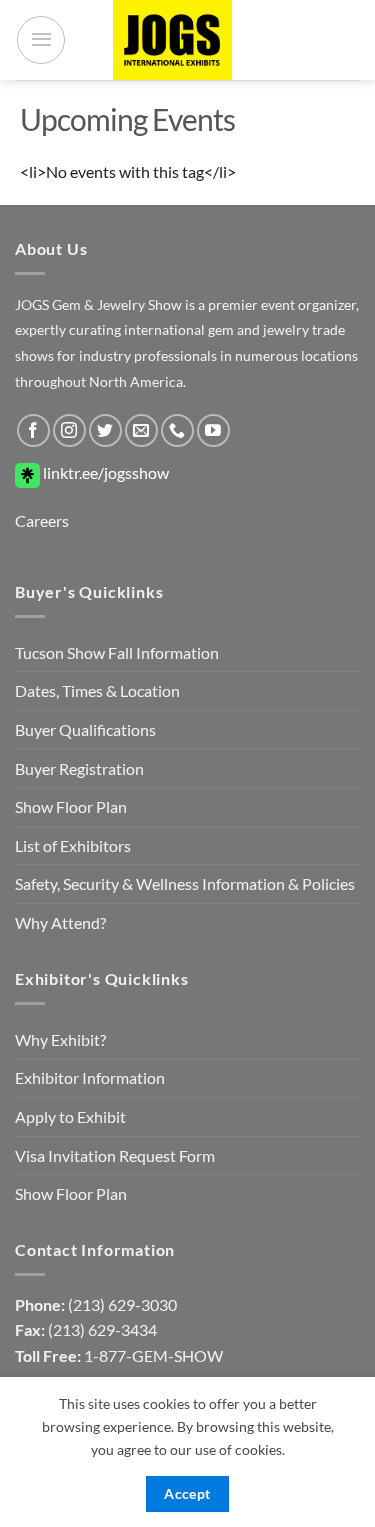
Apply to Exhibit (70, 1116)
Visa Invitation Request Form (115, 1155)
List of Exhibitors (73, 845)
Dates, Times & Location (97, 690)
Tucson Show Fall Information (117, 652)
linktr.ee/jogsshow (104, 472)
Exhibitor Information (90, 1077)
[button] (41, 40)
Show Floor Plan (71, 806)
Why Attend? (60, 922)
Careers (42, 520)
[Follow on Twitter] (105, 430)
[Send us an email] (141, 430)
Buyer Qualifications (85, 729)
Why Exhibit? (60, 1039)
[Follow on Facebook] (33, 430)
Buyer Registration (79, 768)
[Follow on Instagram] (69, 430)
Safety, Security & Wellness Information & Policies (185, 883)
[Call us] (177, 430)
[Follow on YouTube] (213, 430)
